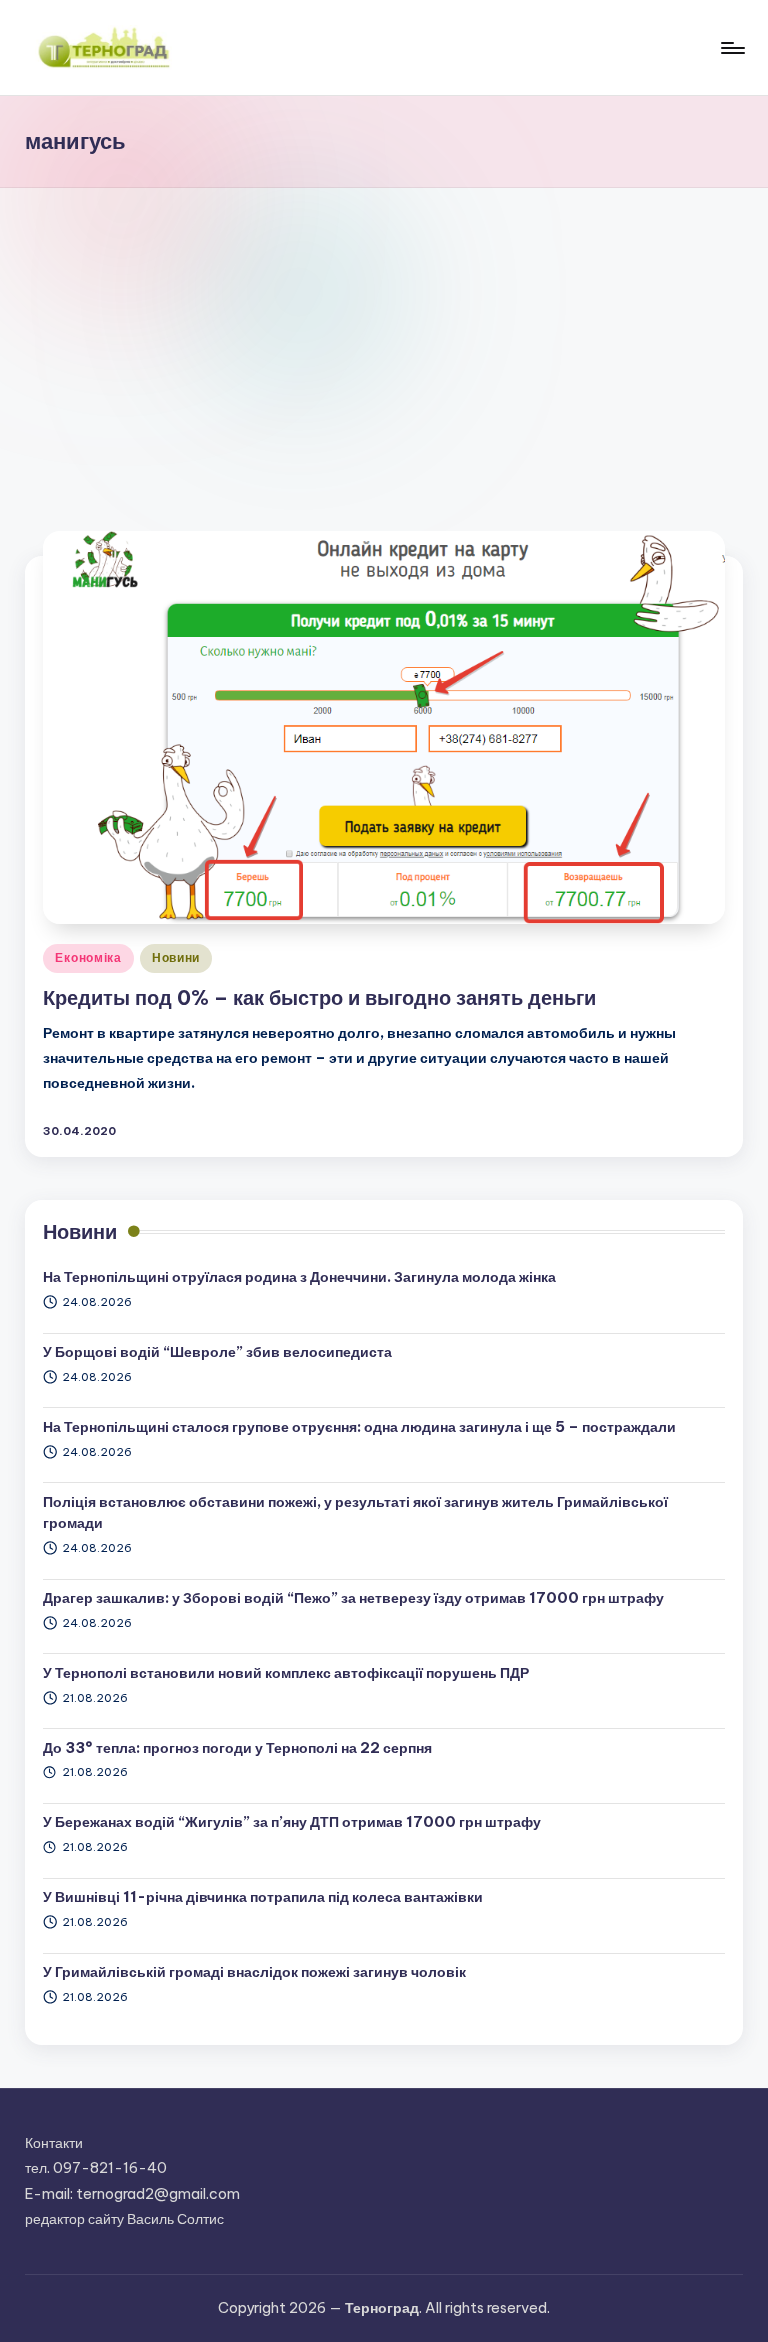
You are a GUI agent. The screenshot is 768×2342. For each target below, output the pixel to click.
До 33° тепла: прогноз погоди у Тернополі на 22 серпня (237, 1748)
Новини (176, 957)
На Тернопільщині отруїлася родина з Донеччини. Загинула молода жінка (299, 1277)
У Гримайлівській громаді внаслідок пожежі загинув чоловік (254, 1972)
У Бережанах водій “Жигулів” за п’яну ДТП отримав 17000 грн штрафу (292, 1822)
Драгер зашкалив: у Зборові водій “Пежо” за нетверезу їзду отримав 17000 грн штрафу (353, 1598)
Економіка (88, 957)
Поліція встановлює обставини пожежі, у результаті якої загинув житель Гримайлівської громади (355, 1513)
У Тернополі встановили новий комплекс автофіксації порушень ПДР (286, 1673)
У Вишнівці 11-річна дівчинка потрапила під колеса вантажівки (263, 1897)
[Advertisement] (384, 338)
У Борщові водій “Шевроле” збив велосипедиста (217, 1352)
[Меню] (731, 48)
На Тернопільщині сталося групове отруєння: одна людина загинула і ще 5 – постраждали (359, 1427)
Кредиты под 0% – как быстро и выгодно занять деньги (319, 997)
